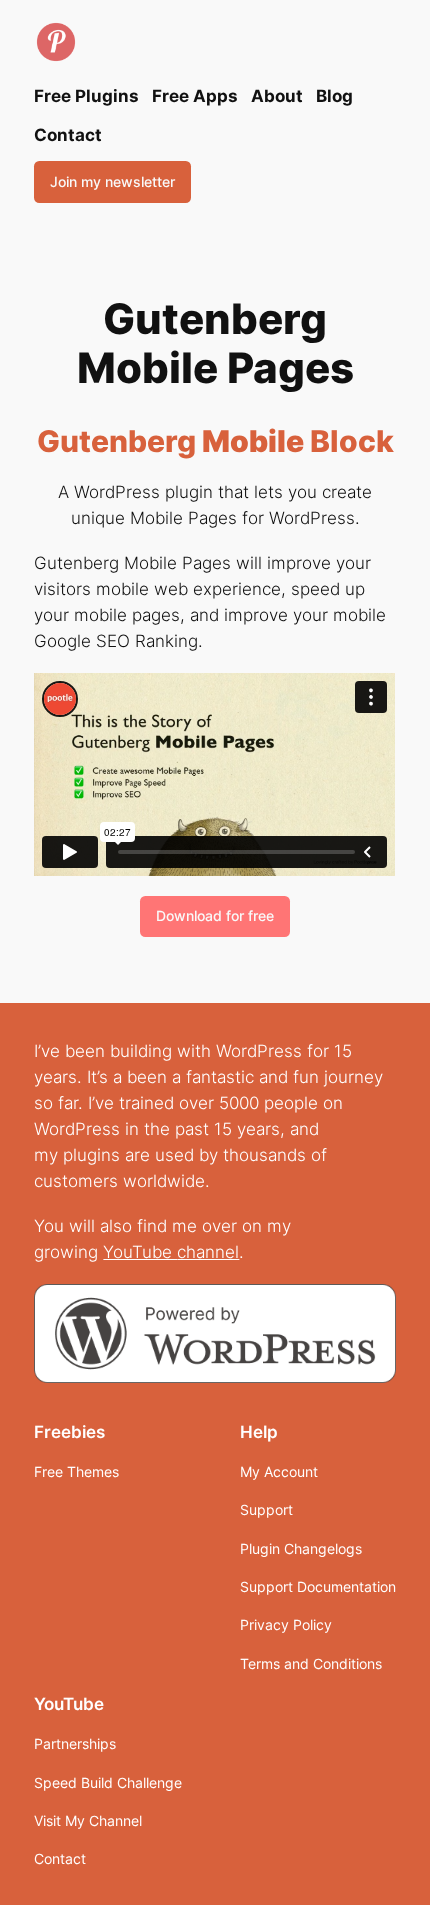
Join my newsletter (112, 181)
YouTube (140, 1252)
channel (208, 1252)
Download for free (215, 915)
